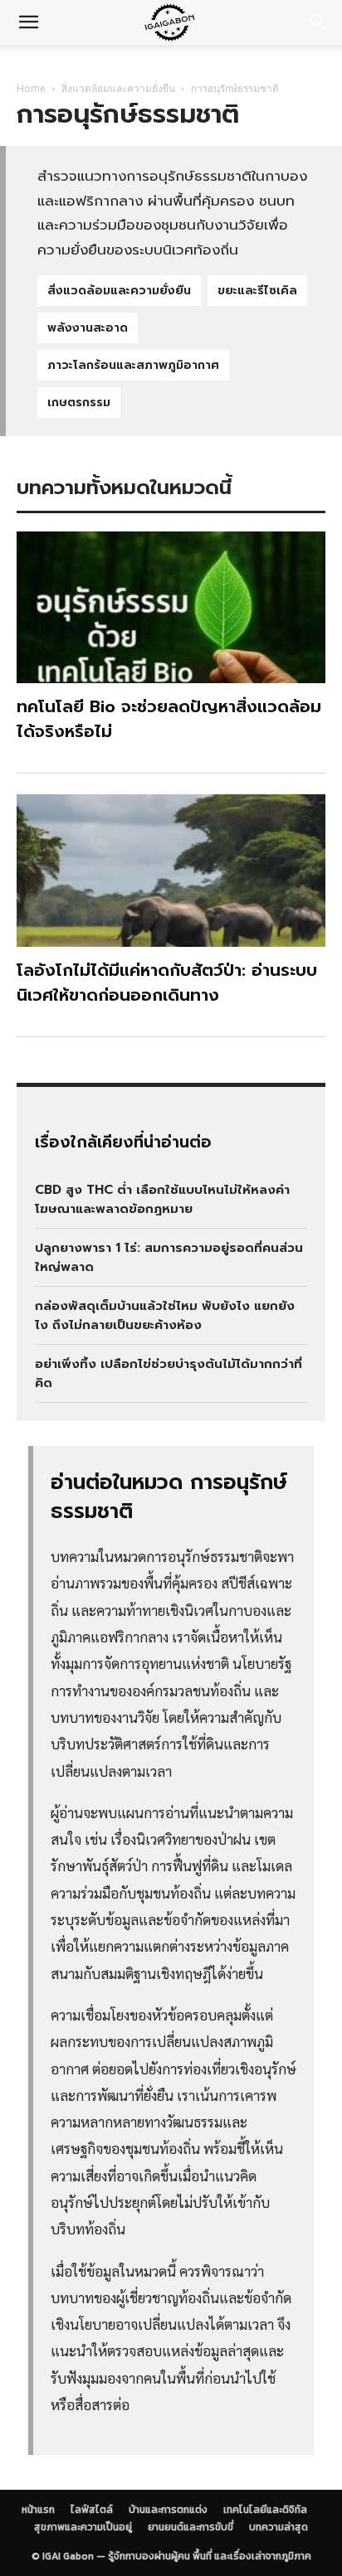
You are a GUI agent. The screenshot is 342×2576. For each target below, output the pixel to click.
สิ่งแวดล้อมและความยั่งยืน (118, 88)
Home (31, 88)
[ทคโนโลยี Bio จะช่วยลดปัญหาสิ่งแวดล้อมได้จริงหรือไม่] (171, 608)
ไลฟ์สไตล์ (92, 2510)
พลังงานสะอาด (88, 328)
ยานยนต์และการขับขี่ (191, 2527)
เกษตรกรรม (79, 403)
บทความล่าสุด (278, 2527)
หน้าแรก (38, 2510)
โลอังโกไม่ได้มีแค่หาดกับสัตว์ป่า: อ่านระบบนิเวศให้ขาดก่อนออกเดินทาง (167, 982)
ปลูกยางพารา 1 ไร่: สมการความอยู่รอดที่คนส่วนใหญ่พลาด (169, 1257)
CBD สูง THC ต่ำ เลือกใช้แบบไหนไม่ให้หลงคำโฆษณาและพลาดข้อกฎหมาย (162, 1199)
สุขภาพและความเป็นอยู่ (83, 2527)
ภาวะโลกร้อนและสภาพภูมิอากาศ (133, 365)
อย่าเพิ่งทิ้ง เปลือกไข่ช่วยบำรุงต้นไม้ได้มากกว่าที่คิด (169, 1373)
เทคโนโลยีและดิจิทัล (137, 64)
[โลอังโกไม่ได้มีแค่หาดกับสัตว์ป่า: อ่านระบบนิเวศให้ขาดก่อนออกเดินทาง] (171, 871)
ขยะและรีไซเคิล (257, 291)
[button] (28, 22)
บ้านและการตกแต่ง (168, 2510)
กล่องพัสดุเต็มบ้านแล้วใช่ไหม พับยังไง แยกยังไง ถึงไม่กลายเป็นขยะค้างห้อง (165, 1315)
